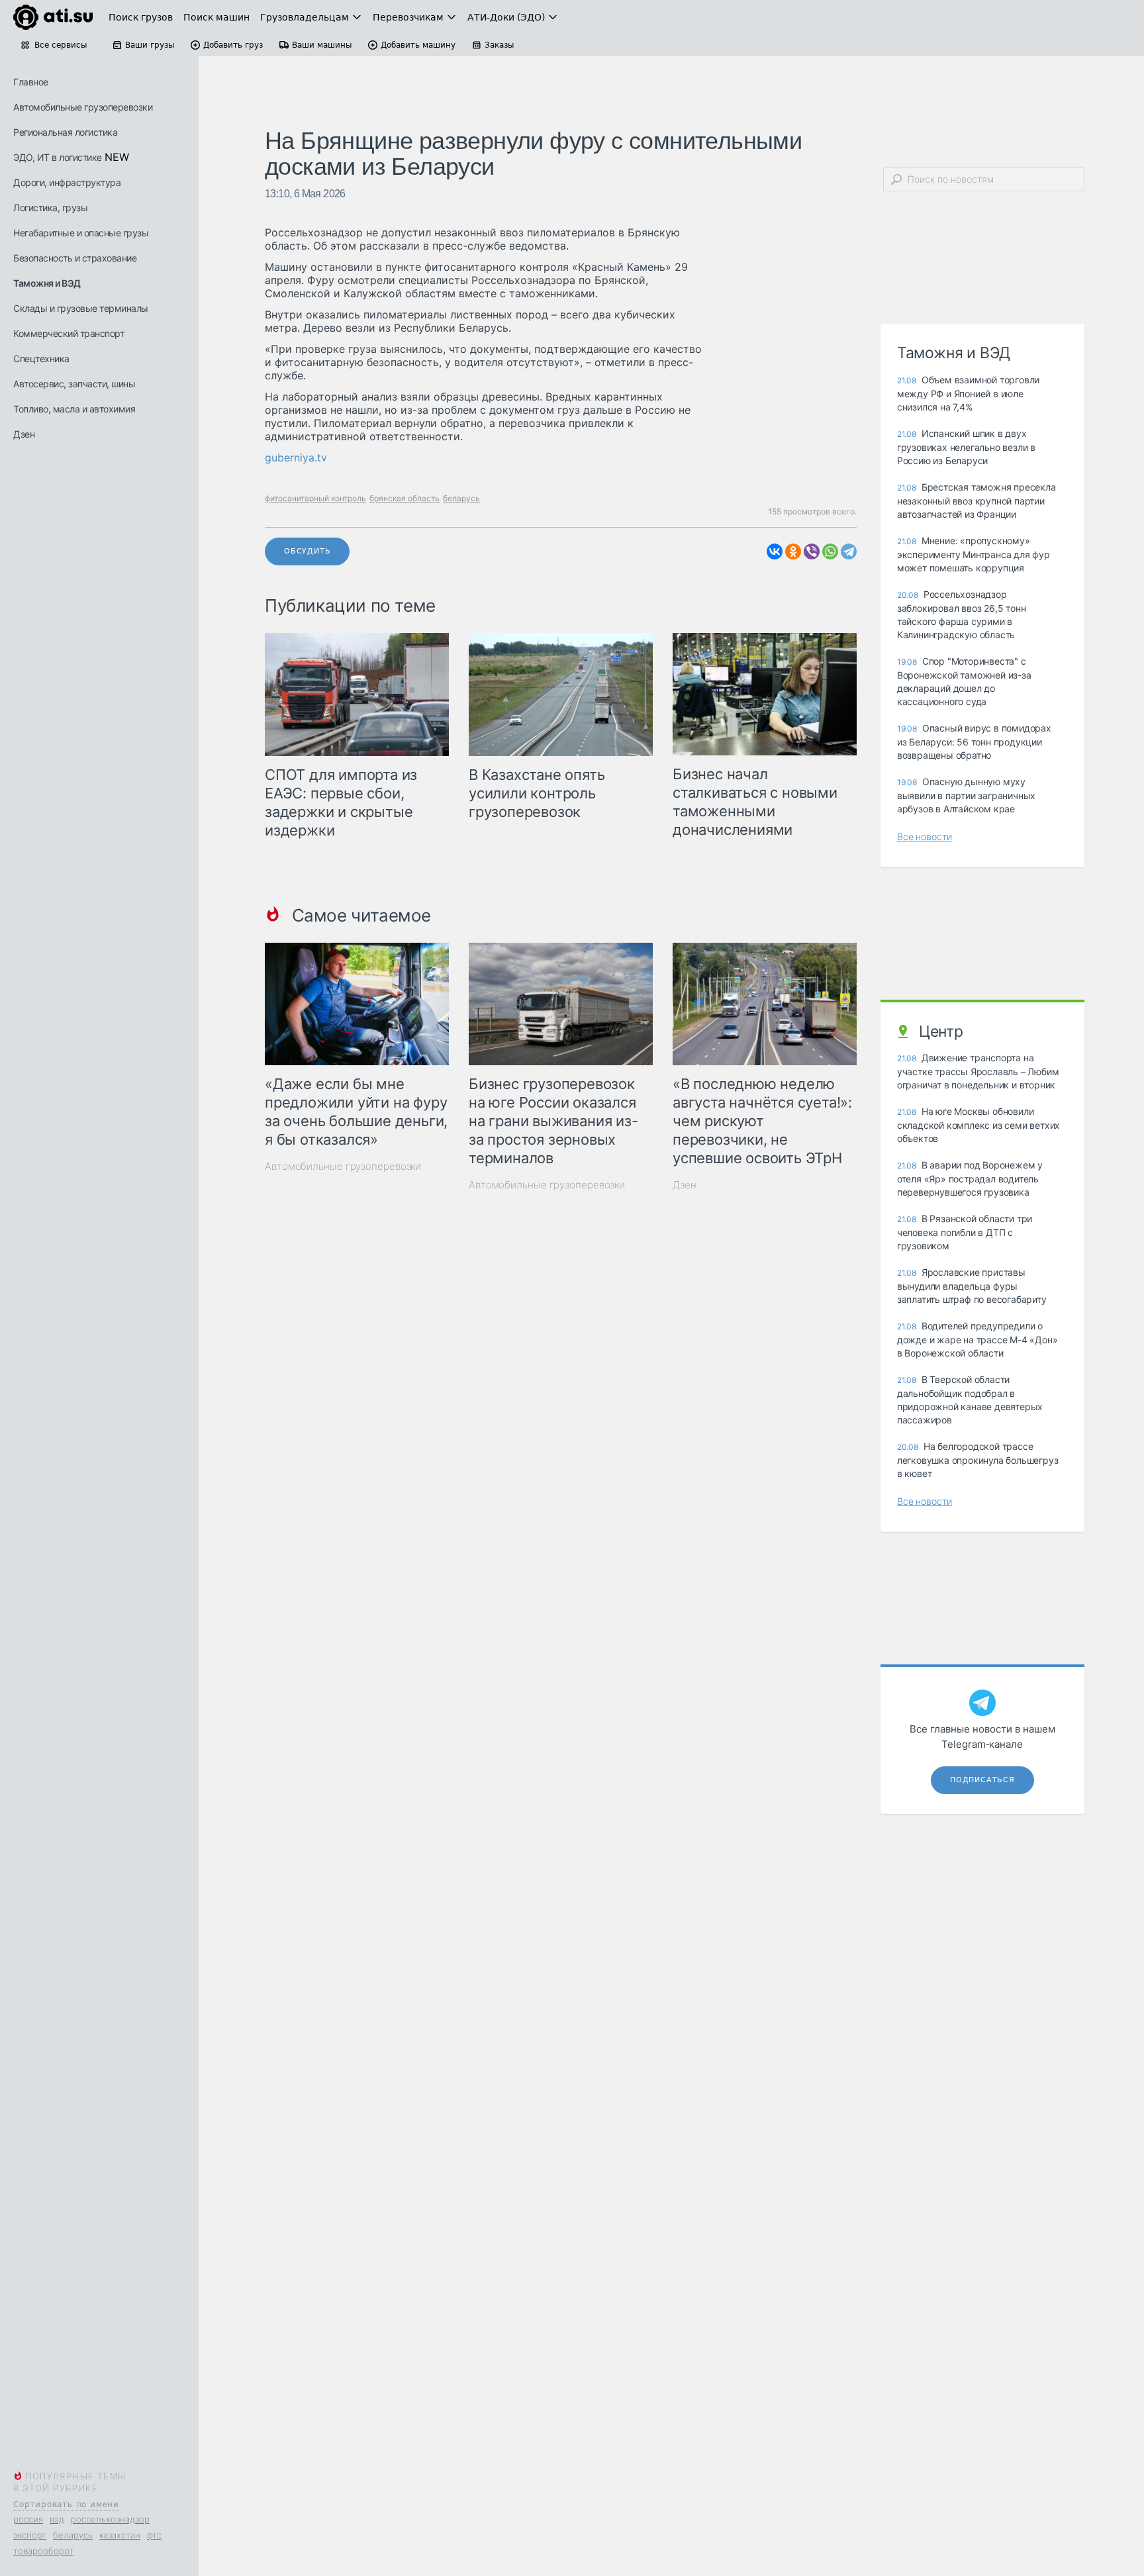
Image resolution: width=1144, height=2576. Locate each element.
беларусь (73, 2535)
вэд (57, 2519)
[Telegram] (849, 551)
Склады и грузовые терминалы (81, 308)
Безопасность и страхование (75, 258)
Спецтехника (41, 358)
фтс (154, 2535)
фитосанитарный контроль (315, 498)
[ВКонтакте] (775, 551)
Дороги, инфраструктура (67, 182)
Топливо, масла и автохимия (74, 409)
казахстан (120, 2535)
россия (28, 2519)
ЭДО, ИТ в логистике (58, 157)
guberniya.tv (296, 457)
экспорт (30, 2535)
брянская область (405, 498)
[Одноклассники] (793, 551)
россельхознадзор (110, 2519)
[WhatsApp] (830, 551)
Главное (31, 82)
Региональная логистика (65, 132)
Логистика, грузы (50, 208)
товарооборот (43, 2551)
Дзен (24, 434)
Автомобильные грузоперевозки (83, 107)
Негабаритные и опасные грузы (81, 233)
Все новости (925, 836)
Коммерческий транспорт (69, 333)
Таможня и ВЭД (47, 283)
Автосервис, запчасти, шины (74, 384)
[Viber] (812, 551)
